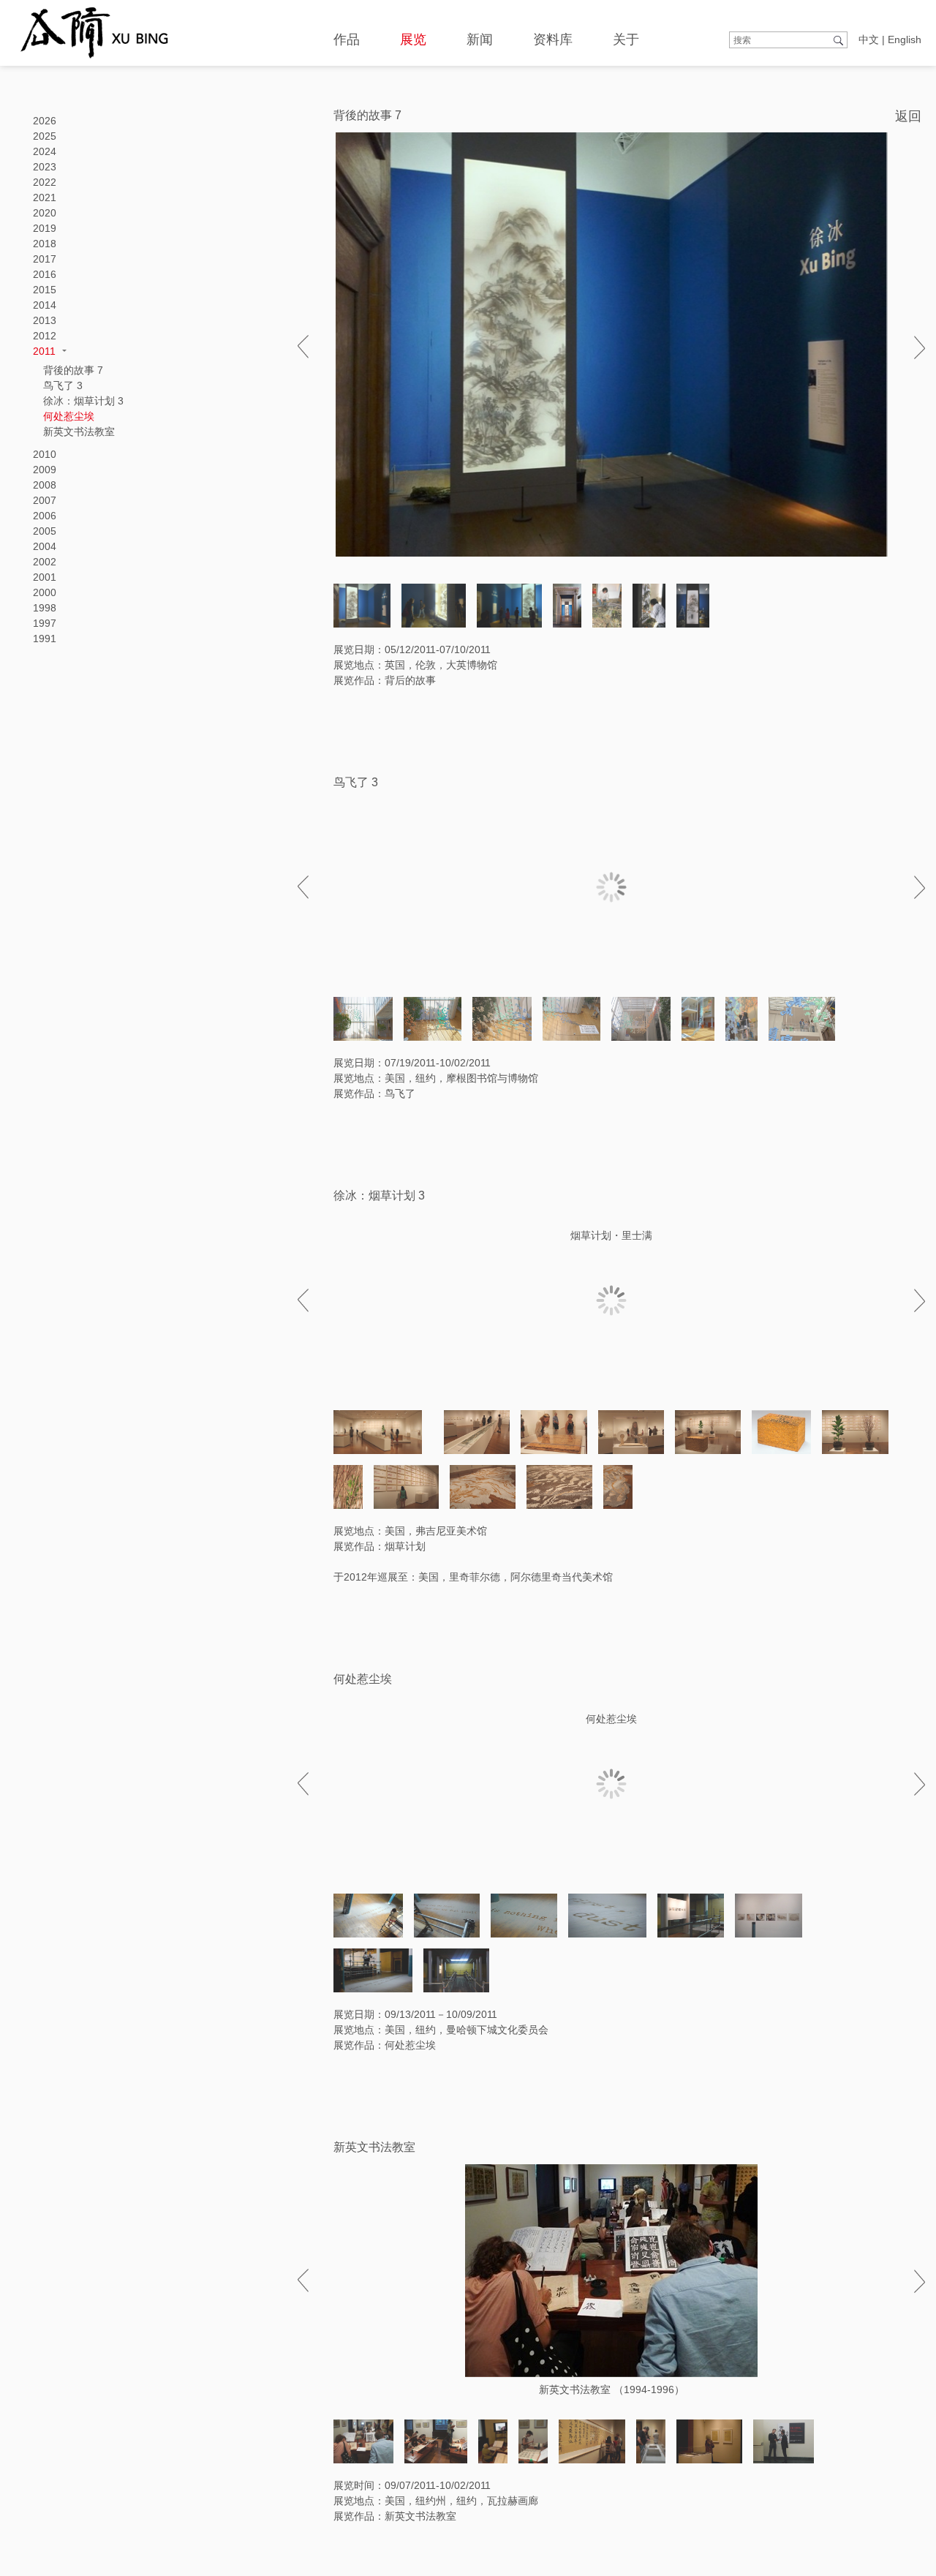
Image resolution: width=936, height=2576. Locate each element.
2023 (45, 167)
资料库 (553, 39)
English (905, 39)
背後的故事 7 (73, 370)
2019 (45, 228)
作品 (347, 39)
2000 (45, 592)
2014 (45, 305)
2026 (45, 121)
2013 (45, 320)
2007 (45, 500)
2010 (45, 454)
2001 (45, 577)
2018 (45, 244)
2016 (45, 274)
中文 (869, 39)
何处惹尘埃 (69, 416)
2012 (45, 336)
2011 (44, 351)
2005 (45, 531)
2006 (45, 516)
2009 (45, 470)
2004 (45, 546)
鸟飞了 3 (63, 385)
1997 (45, 623)
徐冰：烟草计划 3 (83, 401)
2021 (45, 197)
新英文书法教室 (79, 432)
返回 (908, 116)
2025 (45, 136)
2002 (45, 562)
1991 (45, 639)
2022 (45, 182)
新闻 (480, 39)
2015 (45, 290)
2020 (45, 213)
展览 (413, 39)
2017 (45, 259)
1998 (45, 608)
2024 (45, 151)
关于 (626, 39)
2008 (45, 485)
